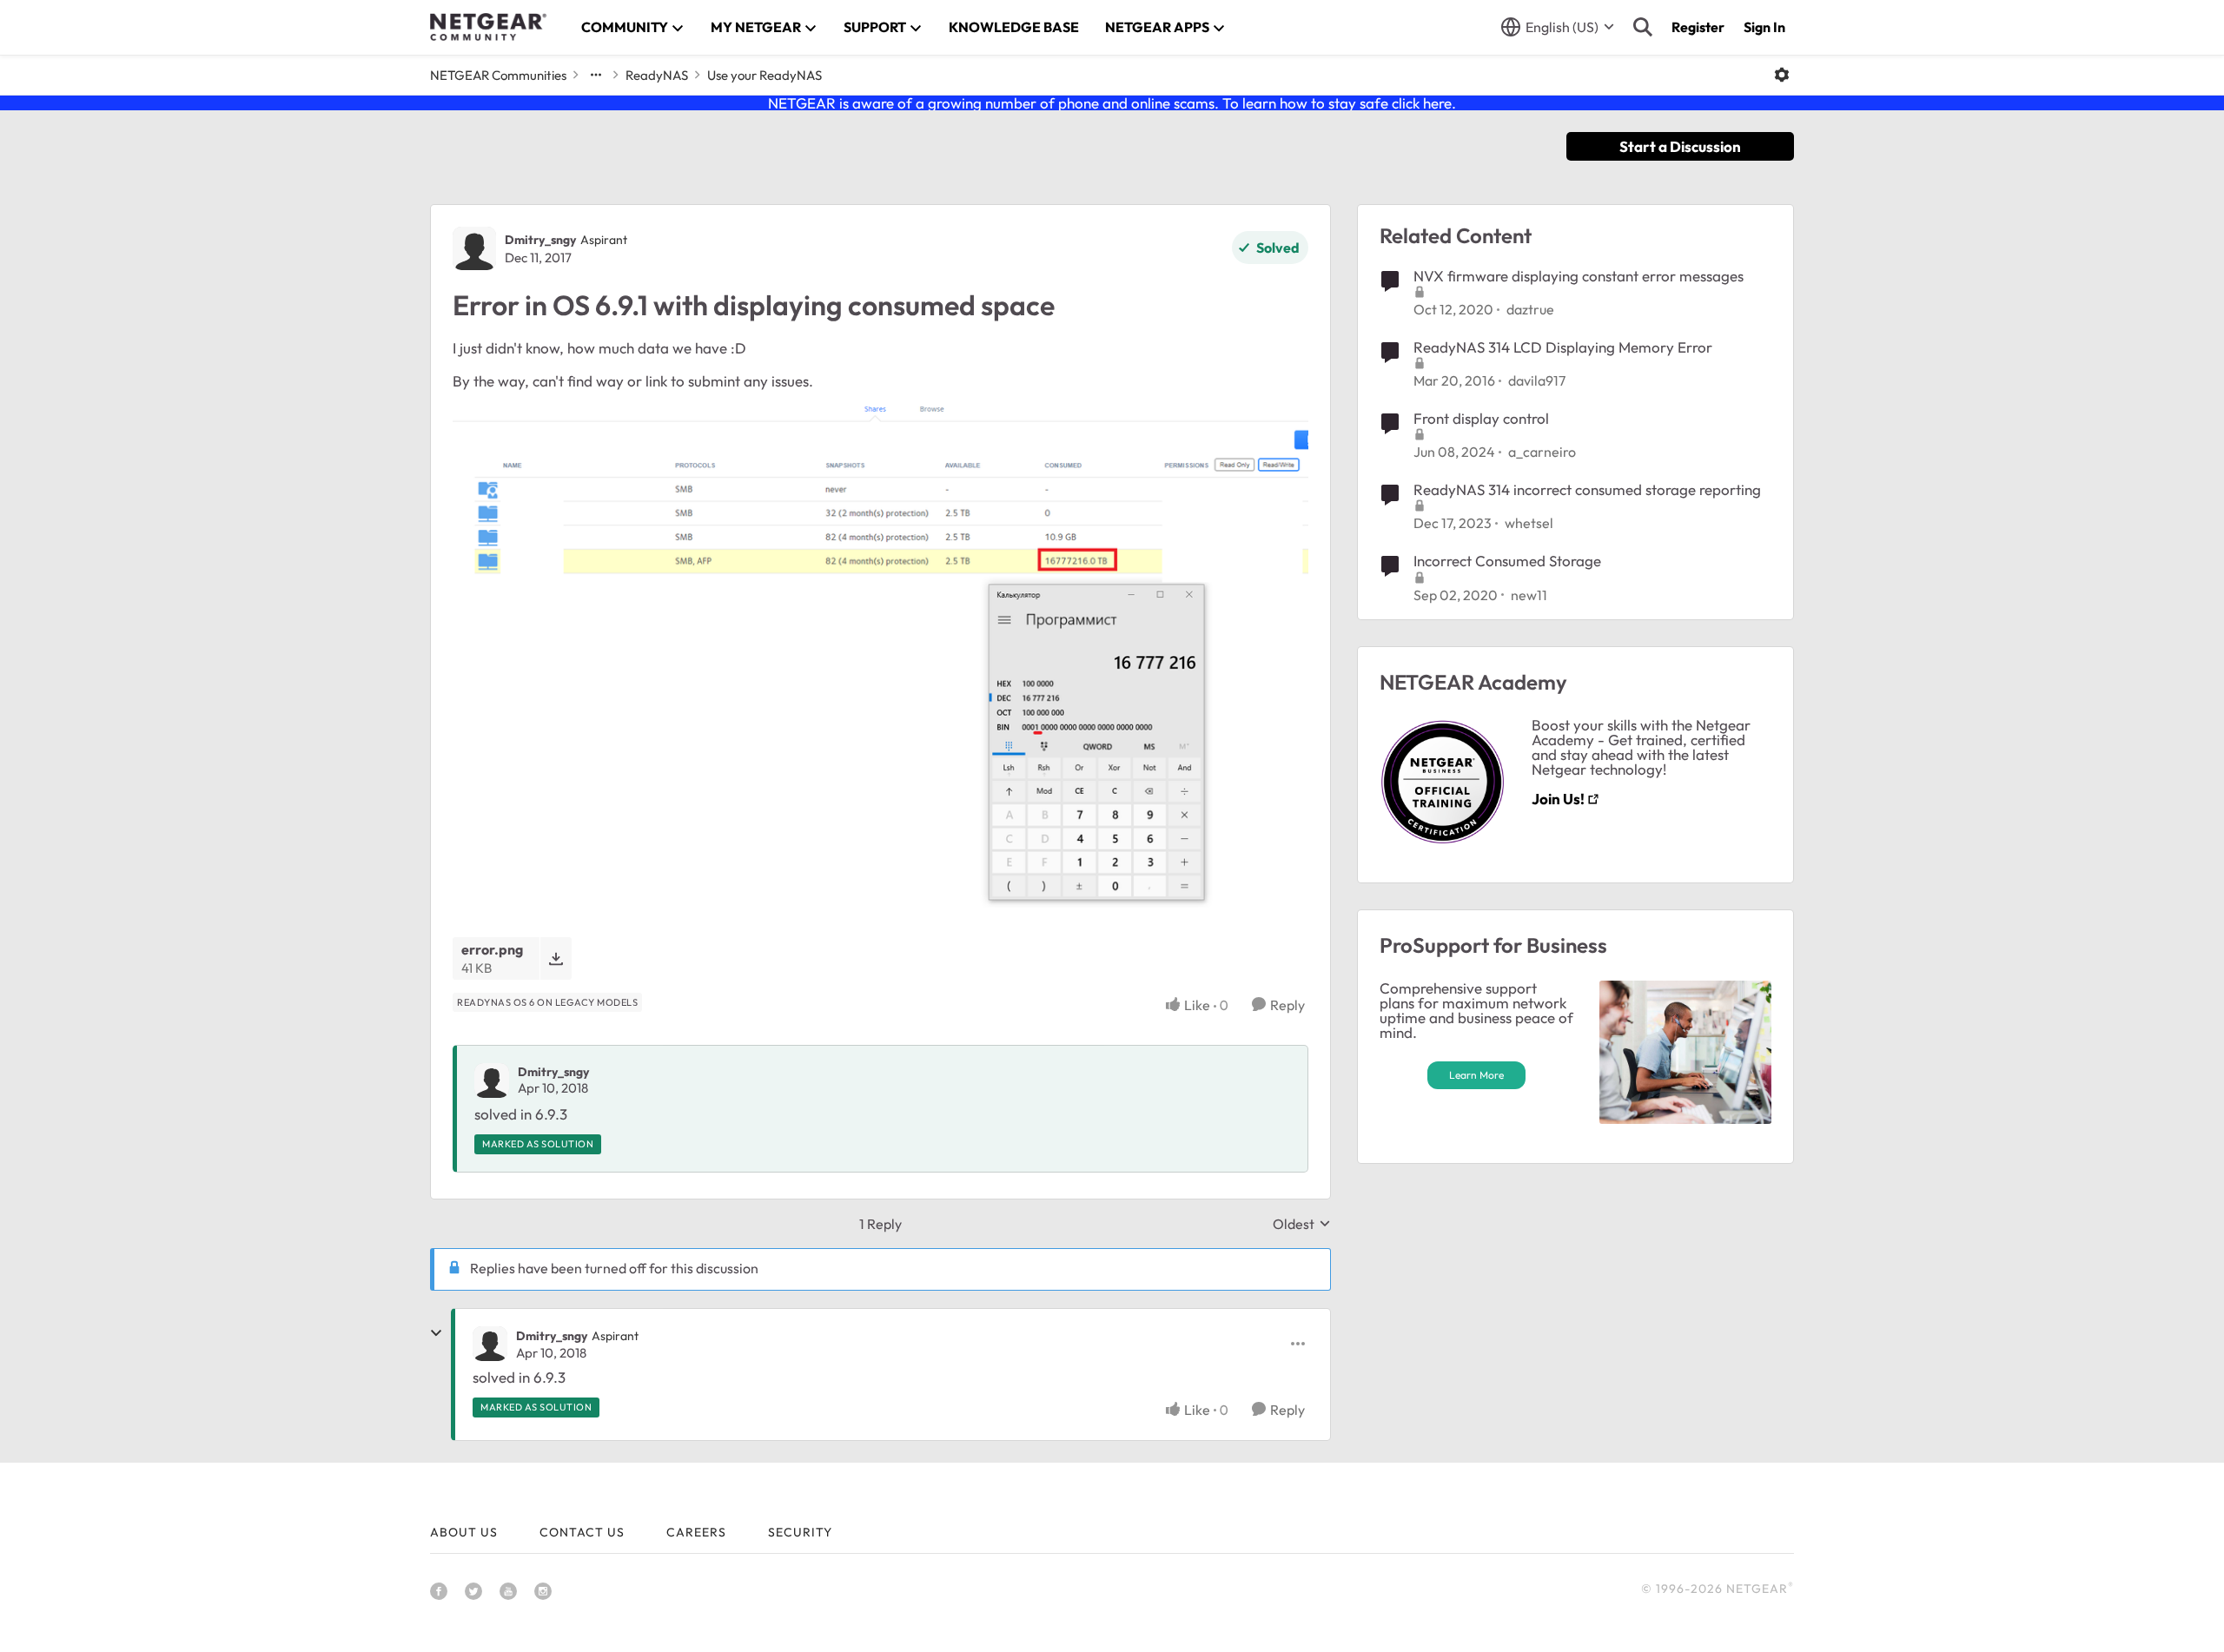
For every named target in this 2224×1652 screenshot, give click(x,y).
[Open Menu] (1782, 75)
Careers (696, 1532)
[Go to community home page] (488, 27)
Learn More (1476, 1075)
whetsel (1529, 523)
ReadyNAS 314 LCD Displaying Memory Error (1563, 347)
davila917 (1537, 380)
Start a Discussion (1680, 146)
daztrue (1530, 309)
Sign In (1764, 27)
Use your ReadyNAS (764, 75)
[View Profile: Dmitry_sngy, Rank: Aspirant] (474, 248)
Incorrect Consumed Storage (1507, 561)
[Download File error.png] (556, 958)
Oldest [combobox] (1302, 1224)
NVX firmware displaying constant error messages (1579, 276)
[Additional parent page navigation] (596, 75)
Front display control (1481, 418)
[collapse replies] (436, 1333)
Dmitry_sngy (540, 240)
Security (800, 1532)
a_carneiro (1542, 452)
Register (1698, 27)
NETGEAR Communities (498, 75)
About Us (464, 1532)
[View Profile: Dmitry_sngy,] (492, 1080)
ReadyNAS (657, 75)
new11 (1529, 595)
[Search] (1643, 27)
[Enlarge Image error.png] (880, 657)
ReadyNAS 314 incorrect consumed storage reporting (1587, 489)
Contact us (582, 1532)
